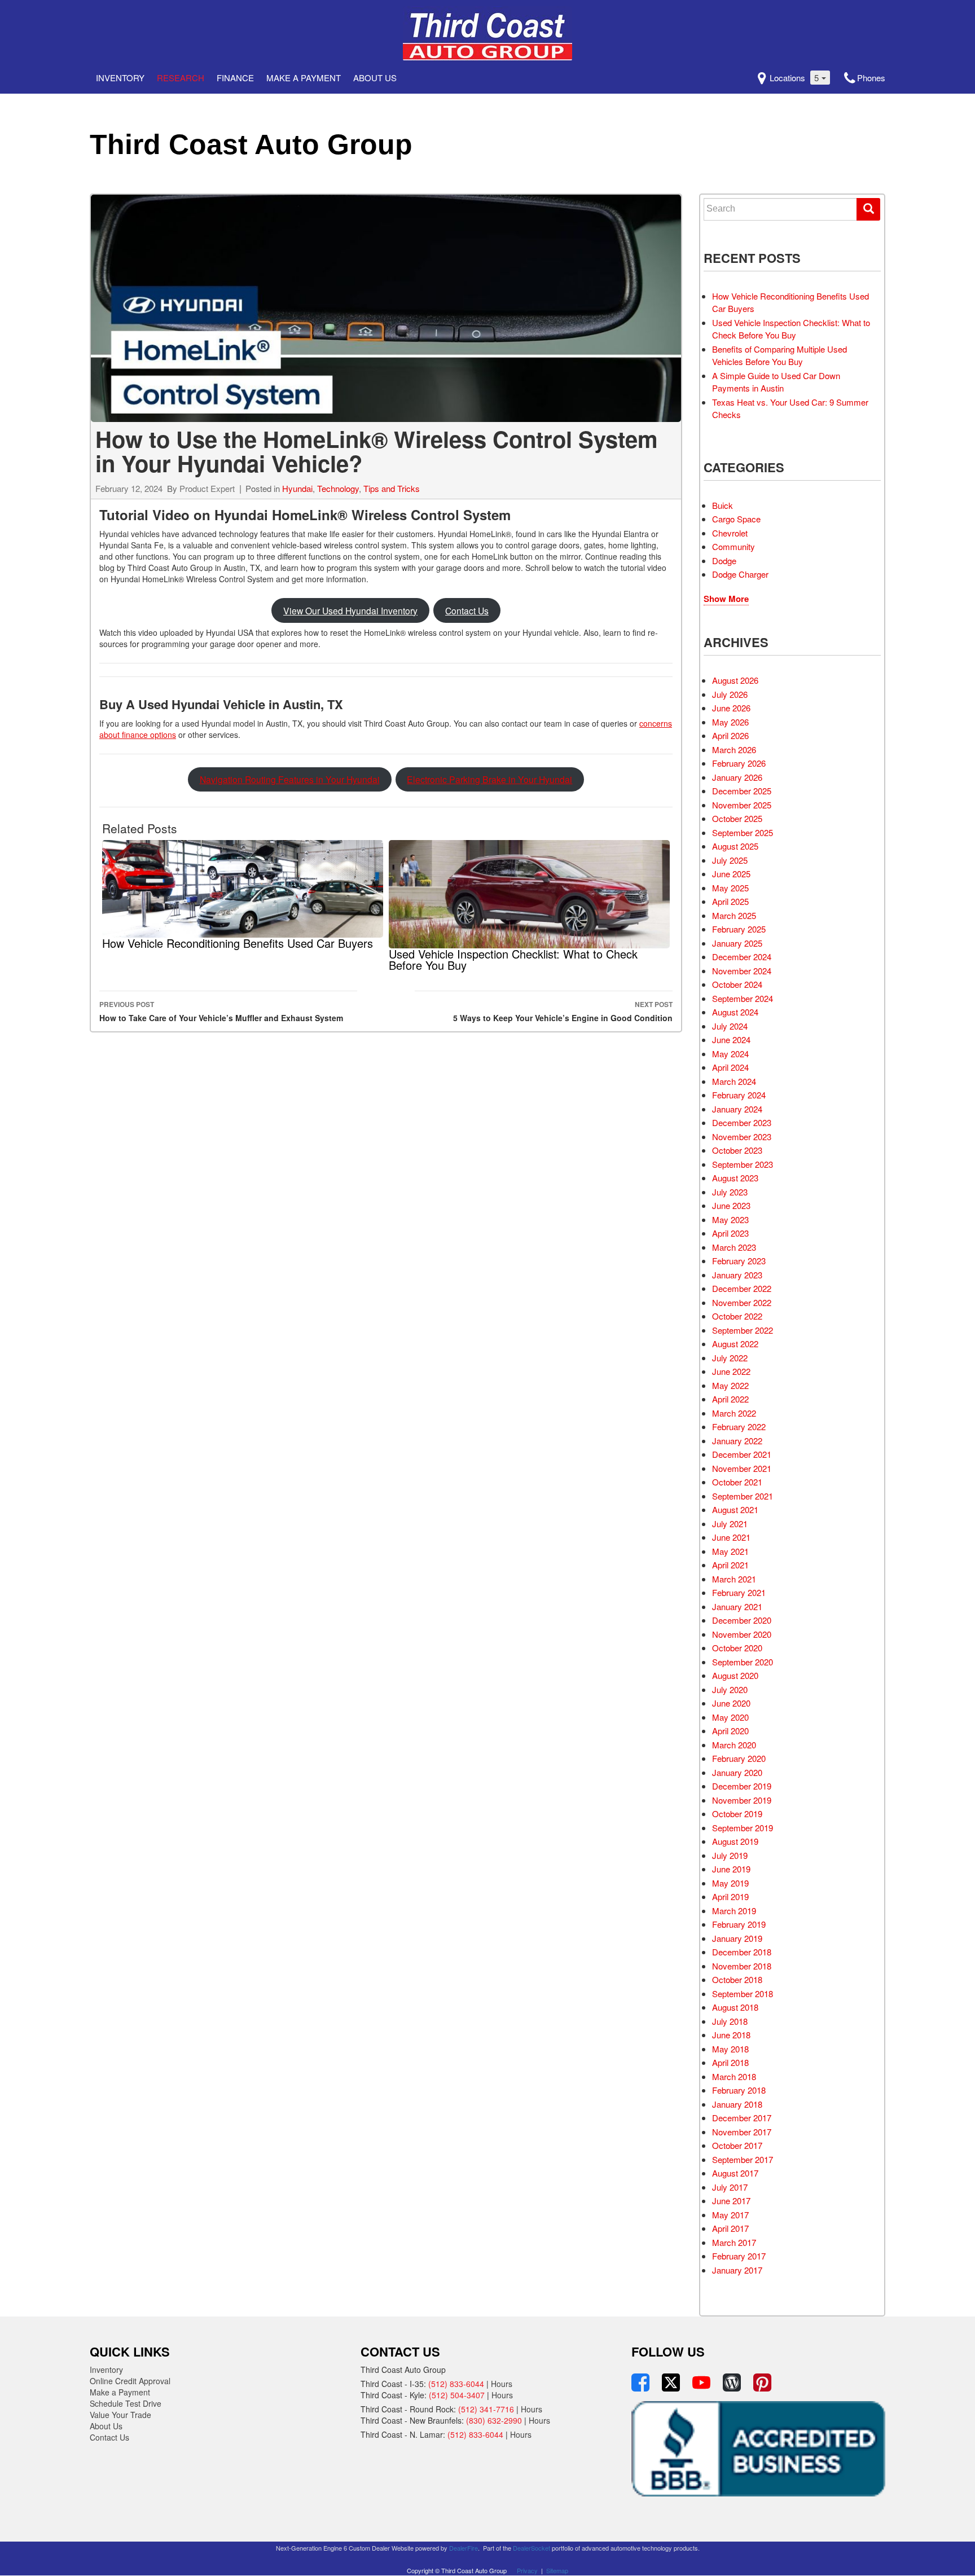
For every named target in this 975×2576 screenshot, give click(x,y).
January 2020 (737, 1772)
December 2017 (742, 2118)
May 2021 (730, 1551)
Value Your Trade (120, 2415)
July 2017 (730, 2187)
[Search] (868, 209)
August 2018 (735, 2007)
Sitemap (557, 2570)
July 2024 (730, 1026)
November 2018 (742, 1966)
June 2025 (731, 874)
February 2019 (739, 1924)
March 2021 (734, 1579)
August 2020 (735, 1675)
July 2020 (730, 1689)
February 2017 (739, 2256)
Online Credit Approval (130, 2381)
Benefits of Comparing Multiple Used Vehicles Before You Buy (779, 355)
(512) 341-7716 (486, 2409)
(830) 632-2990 (494, 2420)
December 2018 (742, 1952)
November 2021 (742, 1468)
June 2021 (731, 1537)
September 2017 (743, 2159)
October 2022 (737, 1316)
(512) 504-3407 (457, 2395)
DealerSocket (532, 2548)
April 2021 (730, 1565)
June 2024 (731, 1039)
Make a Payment (304, 78)
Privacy (527, 2570)
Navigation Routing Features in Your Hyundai (290, 779)
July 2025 (730, 860)
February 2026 (739, 763)
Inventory (120, 78)
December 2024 (742, 957)
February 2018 (739, 2090)
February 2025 (739, 929)
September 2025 (743, 832)
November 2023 (742, 1137)
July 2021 (730, 1524)
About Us (375, 78)
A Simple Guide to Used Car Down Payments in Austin (776, 382)
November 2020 (742, 1634)
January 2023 (737, 1275)
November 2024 (742, 971)
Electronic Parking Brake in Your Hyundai (489, 779)
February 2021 (739, 1592)
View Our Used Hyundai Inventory (350, 610)
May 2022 (730, 1385)
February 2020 (739, 1758)
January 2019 (737, 1938)
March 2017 (734, 2242)
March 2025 (734, 915)
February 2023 (739, 1261)
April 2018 (730, 2062)
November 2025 (742, 805)
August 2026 (735, 680)
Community (734, 546)
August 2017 (735, 2173)
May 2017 (730, 2215)
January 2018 (737, 2104)
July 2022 (730, 1358)
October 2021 (737, 1482)
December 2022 (742, 1288)
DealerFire (464, 2548)
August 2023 (735, 1178)
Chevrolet (730, 533)
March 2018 (734, 2076)
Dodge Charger (740, 574)
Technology (338, 488)
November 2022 (742, 1302)
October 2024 (737, 984)
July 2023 (730, 1192)
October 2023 (737, 1150)
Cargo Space (736, 519)
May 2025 (730, 888)
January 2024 (737, 1109)
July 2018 (730, 2021)
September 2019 (743, 1828)
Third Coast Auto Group (251, 144)
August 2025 (735, 846)
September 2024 (743, 998)
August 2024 (735, 1012)
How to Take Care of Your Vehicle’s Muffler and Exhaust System (221, 1011)
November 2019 (742, 1800)
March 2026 (734, 749)
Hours (502, 2384)
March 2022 (734, 1413)
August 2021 (735, 1509)
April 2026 (730, 735)
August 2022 (735, 1344)
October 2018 (737, 1979)
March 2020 (734, 1745)
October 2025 (737, 818)
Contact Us (467, 610)
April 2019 (730, 1896)
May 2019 (730, 1883)
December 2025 (742, 791)
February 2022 (739, 1427)
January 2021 (737, 1606)
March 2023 (734, 1247)
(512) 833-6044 (456, 2384)
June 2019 (731, 1869)
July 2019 (730, 1855)
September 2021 (743, 1496)
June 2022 (731, 1371)
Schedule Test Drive (126, 2403)
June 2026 (731, 708)
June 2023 (731, 1205)
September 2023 (743, 1164)
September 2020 (743, 1662)
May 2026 (730, 722)
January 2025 (737, 943)
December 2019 (742, 1786)
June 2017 (731, 2201)
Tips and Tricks (392, 488)
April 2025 (730, 901)
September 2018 (743, 1993)
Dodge (724, 561)
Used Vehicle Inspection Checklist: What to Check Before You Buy (791, 329)
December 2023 (742, 1122)
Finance (235, 78)
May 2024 (730, 1054)
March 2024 (734, 1081)
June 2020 (731, 1703)
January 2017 (737, 2270)
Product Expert (207, 488)
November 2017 (742, 2132)
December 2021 (742, 1454)
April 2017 (730, 2228)
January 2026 (737, 777)
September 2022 (743, 1330)
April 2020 (730, 1731)
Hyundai (297, 488)
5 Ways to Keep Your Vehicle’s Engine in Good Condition (563, 1011)
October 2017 (737, 2145)
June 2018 (731, 2035)
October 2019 (737, 1814)
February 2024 (739, 1095)
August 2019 (735, 1841)
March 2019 (734, 1911)
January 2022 (737, 1441)
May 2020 (730, 1717)
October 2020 (737, 1648)
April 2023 (730, 1233)
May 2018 (730, 2049)
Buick (723, 505)
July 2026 (730, 694)
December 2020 (742, 1620)
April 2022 (730, 1399)
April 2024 (730, 1067)
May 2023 (730, 1219)
